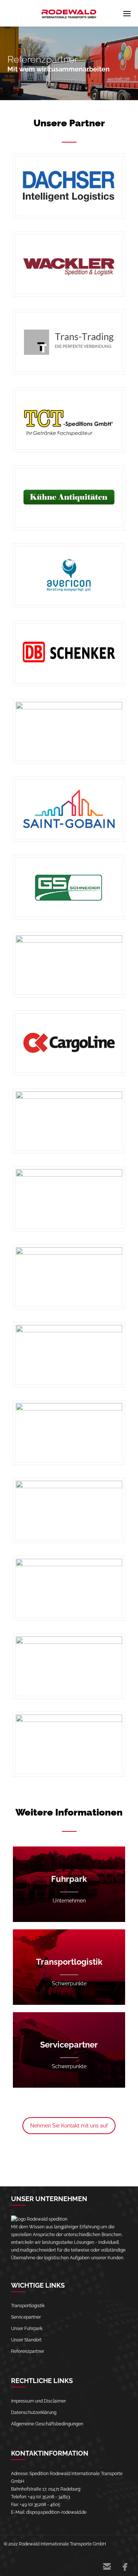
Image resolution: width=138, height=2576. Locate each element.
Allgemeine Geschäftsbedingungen (47, 2424)
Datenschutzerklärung (34, 2412)
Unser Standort (26, 2340)
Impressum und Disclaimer (38, 2401)
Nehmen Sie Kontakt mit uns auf (69, 2126)
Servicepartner (26, 2317)
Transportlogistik (28, 2306)
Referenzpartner (28, 2351)
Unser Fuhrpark (27, 2329)
